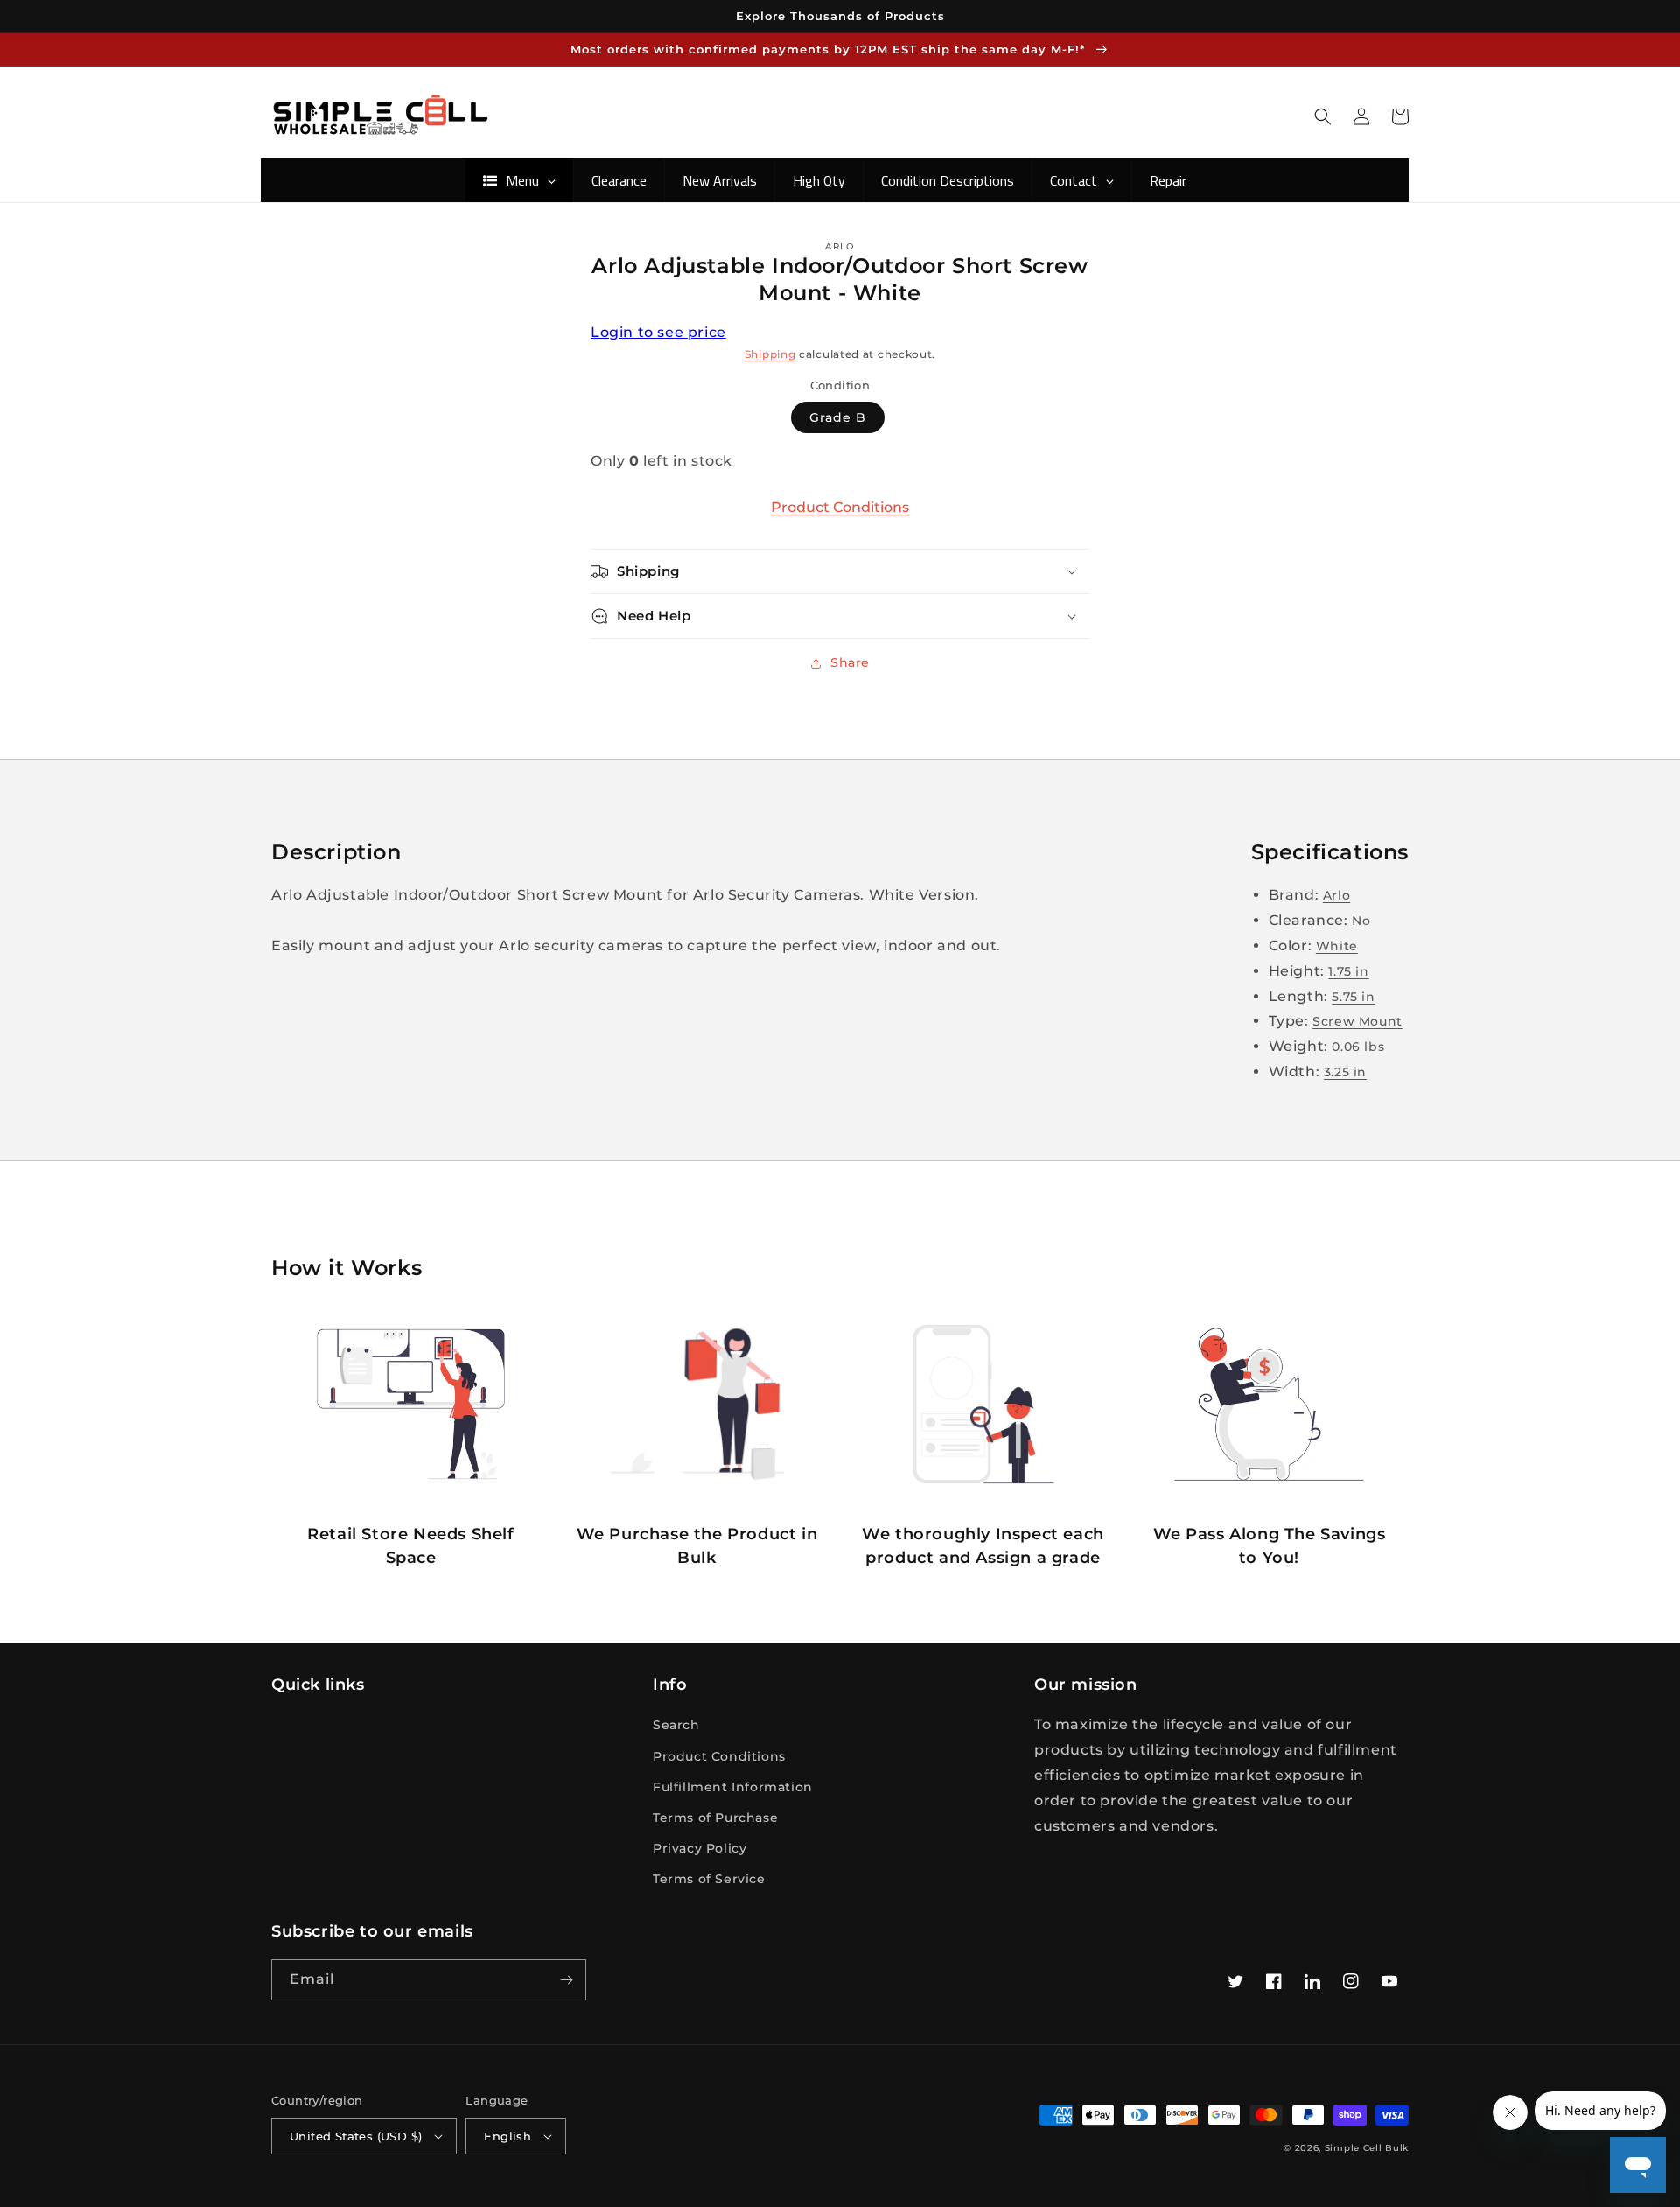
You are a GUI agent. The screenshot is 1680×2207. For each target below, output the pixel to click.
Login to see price (658, 332)
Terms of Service (709, 1879)
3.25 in (1345, 1072)
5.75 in (1353, 997)
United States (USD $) (356, 2136)
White (1337, 946)
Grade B (838, 417)
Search (676, 1725)
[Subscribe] (566, 1980)
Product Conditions (840, 507)
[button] (1323, 116)
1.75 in (1348, 971)
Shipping (770, 354)
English (507, 2136)
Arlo (1337, 895)
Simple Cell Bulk (1367, 2148)
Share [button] (850, 662)
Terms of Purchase (715, 1818)
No (1361, 921)
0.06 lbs (1358, 1047)
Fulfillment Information (733, 1787)
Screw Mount (1358, 1021)
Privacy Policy (700, 1848)
